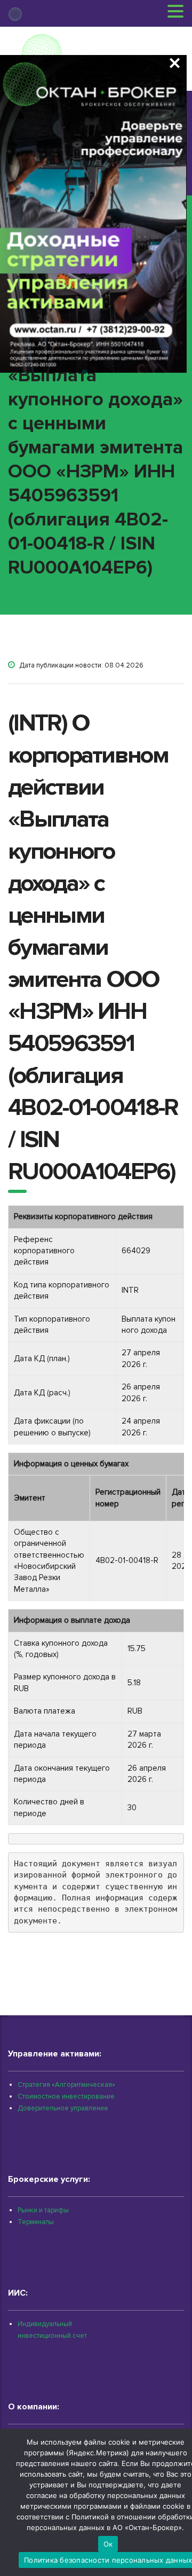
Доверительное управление (63, 2108)
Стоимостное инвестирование (66, 2096)
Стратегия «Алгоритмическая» (66, 2085)
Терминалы (36, 2222)
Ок (108, 2544)
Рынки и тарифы (43, 2210)
